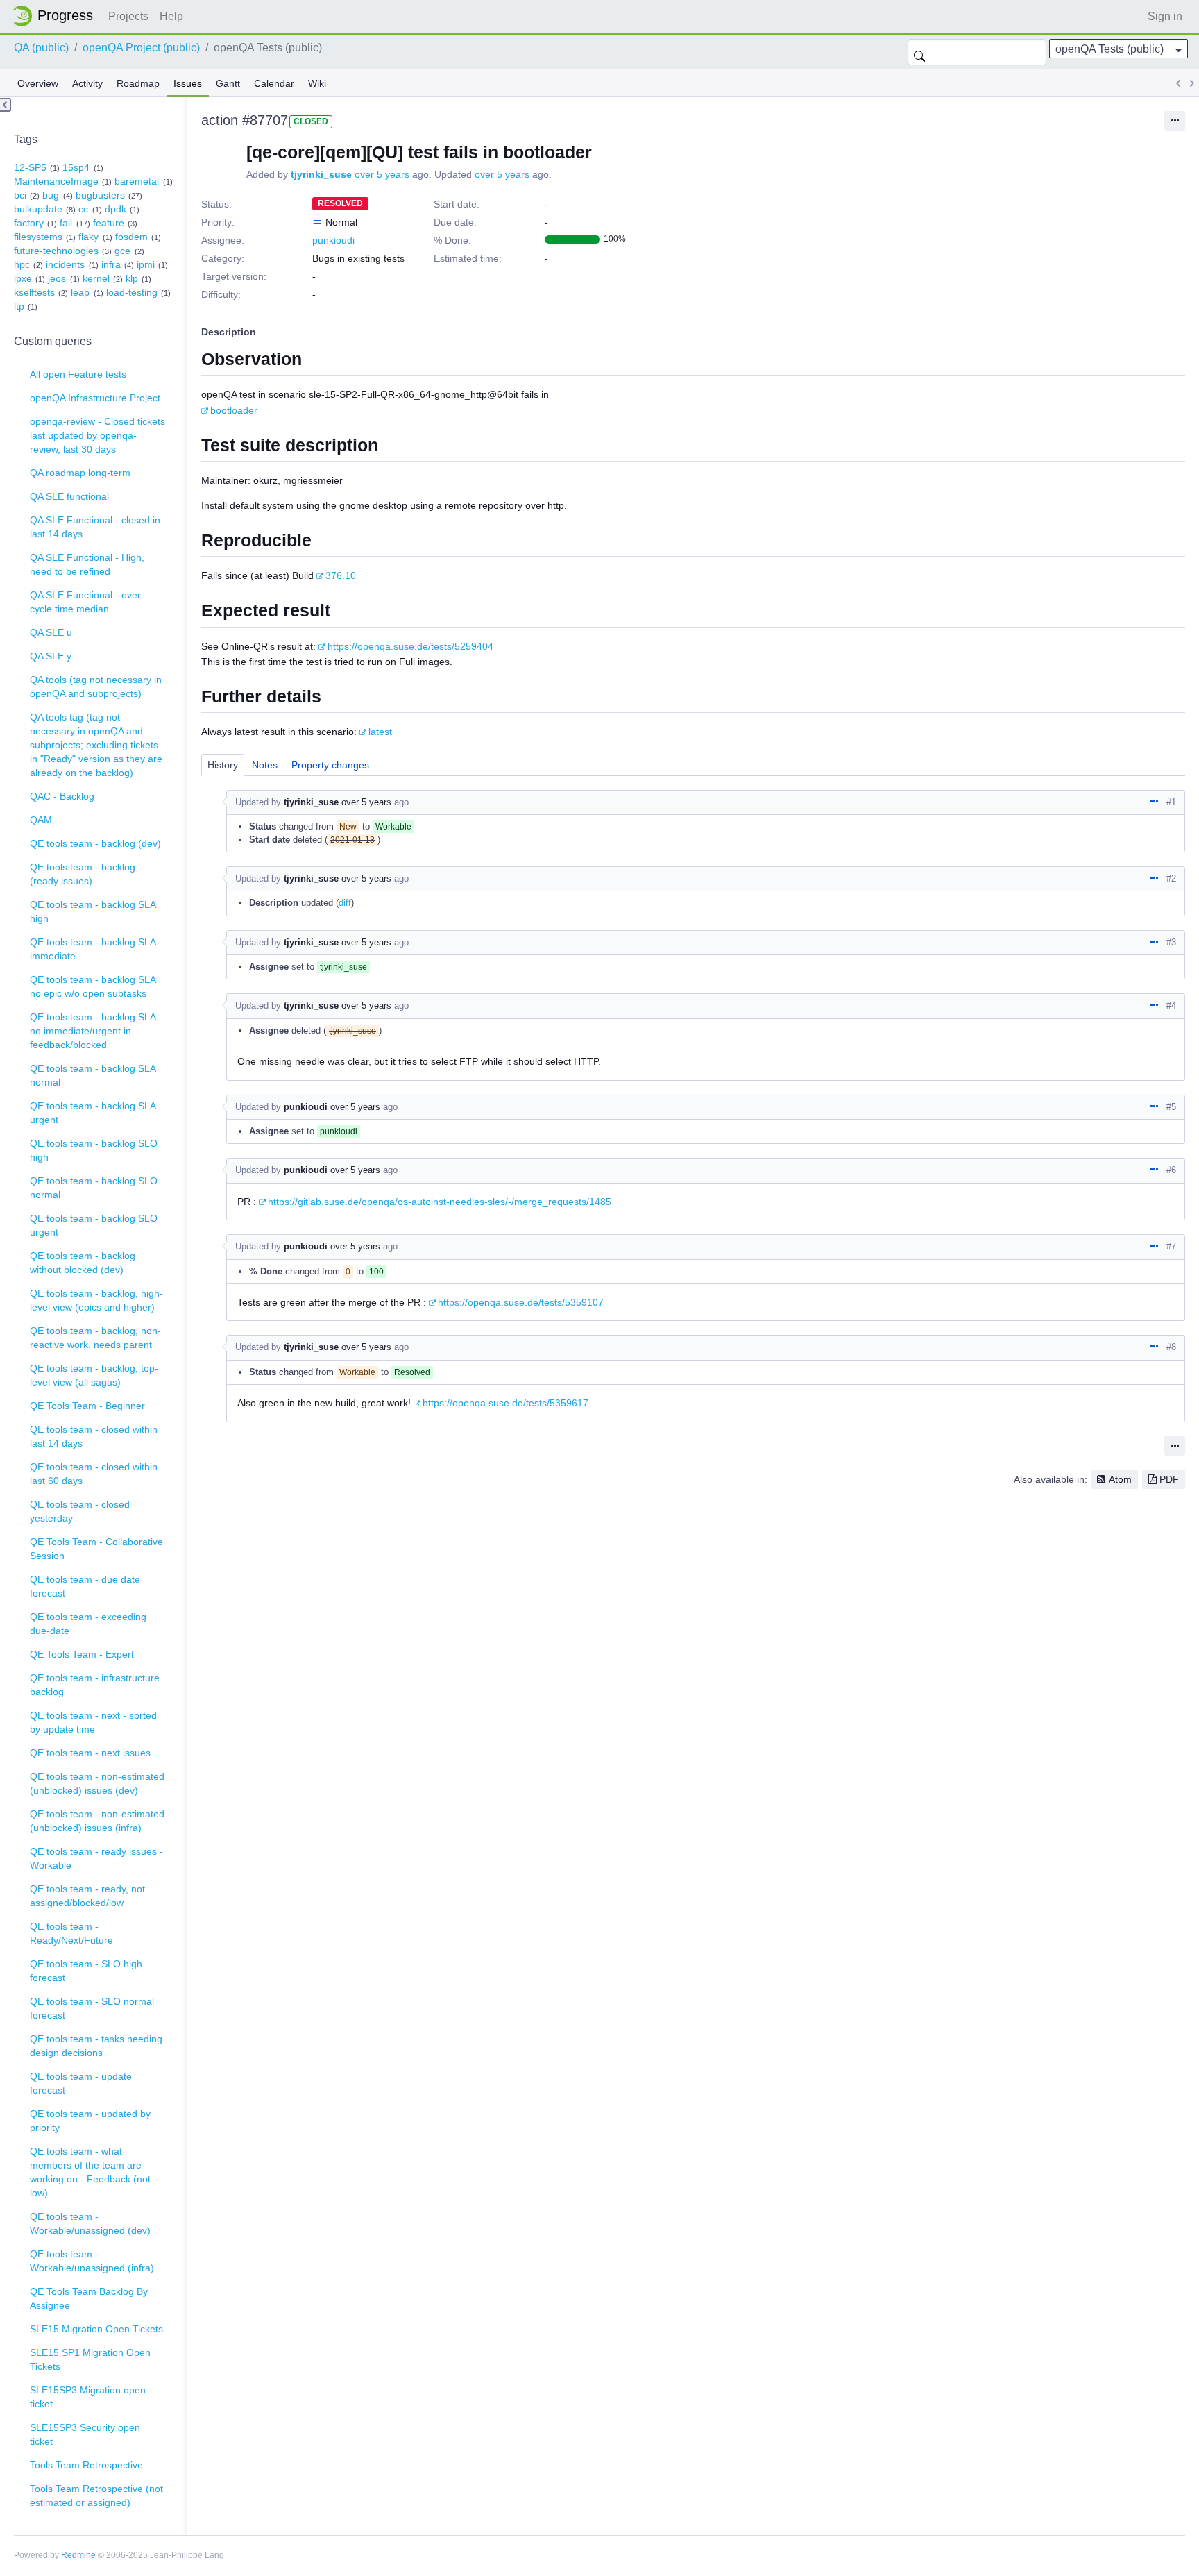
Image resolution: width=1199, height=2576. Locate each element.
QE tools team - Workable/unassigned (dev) (90, 2223)
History (223, 765)
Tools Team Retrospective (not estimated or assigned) (96, 2495)
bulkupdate (38, 209)
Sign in (1165, 16)
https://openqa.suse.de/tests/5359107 (521, 1302)
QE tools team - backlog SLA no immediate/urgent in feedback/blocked (93, 1031)
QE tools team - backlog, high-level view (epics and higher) (96, 1300)
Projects (128, 16)
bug (51, 195)
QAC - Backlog (62, 796)
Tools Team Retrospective (86, 2465)
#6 (1171, 1170)
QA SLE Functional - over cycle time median (85, 602)
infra (111, 264)
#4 (1171, 1005)
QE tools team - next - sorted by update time (93, 1722)
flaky (88, 237)
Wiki (317, 83)
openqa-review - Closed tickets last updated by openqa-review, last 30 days (97, 435)
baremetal (137, 181)
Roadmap (138, 83)
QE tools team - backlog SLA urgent (93, 1113)
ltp (19, 306)
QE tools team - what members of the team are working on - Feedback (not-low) (92, 2172)
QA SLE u (51, 632)
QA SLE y (51, 656)
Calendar (274, 83)
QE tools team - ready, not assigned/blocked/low (87, 1896)
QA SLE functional (69, 496)
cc (83, 209)
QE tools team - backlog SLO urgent (94, 1225)
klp (132, 278)
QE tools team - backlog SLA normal (93, 1075)
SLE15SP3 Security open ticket (85, 2434)
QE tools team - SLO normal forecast (92, 2008)
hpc (22, 264)
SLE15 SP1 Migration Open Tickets (90, 2359)
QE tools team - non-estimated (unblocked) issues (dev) (97, 1783)
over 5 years (382, 174)
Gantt (228, 83)
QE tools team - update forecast (81, 2083)
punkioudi (333, 240)
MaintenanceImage (56, 181)
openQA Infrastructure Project (95, 398)
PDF (1169, 1479)
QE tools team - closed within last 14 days (94, 1436)
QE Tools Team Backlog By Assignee (89, 2298)
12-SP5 (30, 167)
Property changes (330, 765)
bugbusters (100, 195)
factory (29, 223)
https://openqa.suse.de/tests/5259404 (410, 646)
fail (66, 223)
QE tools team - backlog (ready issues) (83, 874)
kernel (96, 278)
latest (380, 732)
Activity (87, 83)
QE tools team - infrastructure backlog (95, 1685)
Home (57, 16)
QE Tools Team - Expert (82, 1654)
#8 (1171, 1347)
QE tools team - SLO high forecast (86, 1971)
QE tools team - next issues (90, 1753)
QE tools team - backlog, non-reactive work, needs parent (95, 1338)
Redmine (78, 2555)
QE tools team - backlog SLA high (93, 911)
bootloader (234, 410)
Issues (188, 83)
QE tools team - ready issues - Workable (96, 1858)
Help (171, 16)
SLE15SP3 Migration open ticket (88, 2397)
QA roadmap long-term (80, 473)
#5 (1171, 1107)
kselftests (34, 292)
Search (919, 52)
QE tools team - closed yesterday (80, 1511)
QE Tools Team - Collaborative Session (96, 1549)
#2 (1171, 878)
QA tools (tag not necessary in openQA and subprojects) (96, 687)
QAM (41, 820)
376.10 (341, 575)
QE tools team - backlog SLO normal (94, 1188)
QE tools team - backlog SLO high (94, 1150)
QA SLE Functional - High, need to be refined (87, 564)
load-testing (132, 292)
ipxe (23, 278)
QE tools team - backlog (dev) (95, 843)
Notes (265, 765)
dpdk (116, 209)
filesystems (38, 237)
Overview (38, 83)
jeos (57, 278)
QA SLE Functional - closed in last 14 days (95, 527)
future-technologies (56, 251)
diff (345, 903)
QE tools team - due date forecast (85, 1586)
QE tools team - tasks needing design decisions (96, 2046)
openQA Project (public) (141, 48)
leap (80, 292)
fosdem (131, 237)
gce (122, 251)
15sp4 (76, 167)
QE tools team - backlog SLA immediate (93, 949)
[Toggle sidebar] (6, 105)
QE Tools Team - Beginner (87, 1406)
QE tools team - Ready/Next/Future (71, 1933)
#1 (1171, 802)
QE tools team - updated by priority (90, 2121)
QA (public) (41, 48)
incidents (65, 264)
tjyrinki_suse (321, 174)
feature (109, 223)
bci (20, 195)
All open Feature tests (78, 374)
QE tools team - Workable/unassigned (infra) (92, 2261)
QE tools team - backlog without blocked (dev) (83, 1263)
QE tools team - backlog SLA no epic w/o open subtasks (93, 986)
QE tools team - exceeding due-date (88, 1624)
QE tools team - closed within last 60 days (94, 1474)
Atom (1120, 1479)
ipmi (146, 264)
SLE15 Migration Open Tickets (96, 2329)
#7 (1171, 1246)
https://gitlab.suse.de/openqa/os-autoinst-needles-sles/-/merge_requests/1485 (440, 1202)
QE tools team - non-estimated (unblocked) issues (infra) (97, 1821)
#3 (1171, 942)
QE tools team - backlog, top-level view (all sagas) (94, 1375)
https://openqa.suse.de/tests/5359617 (505, 1403)
